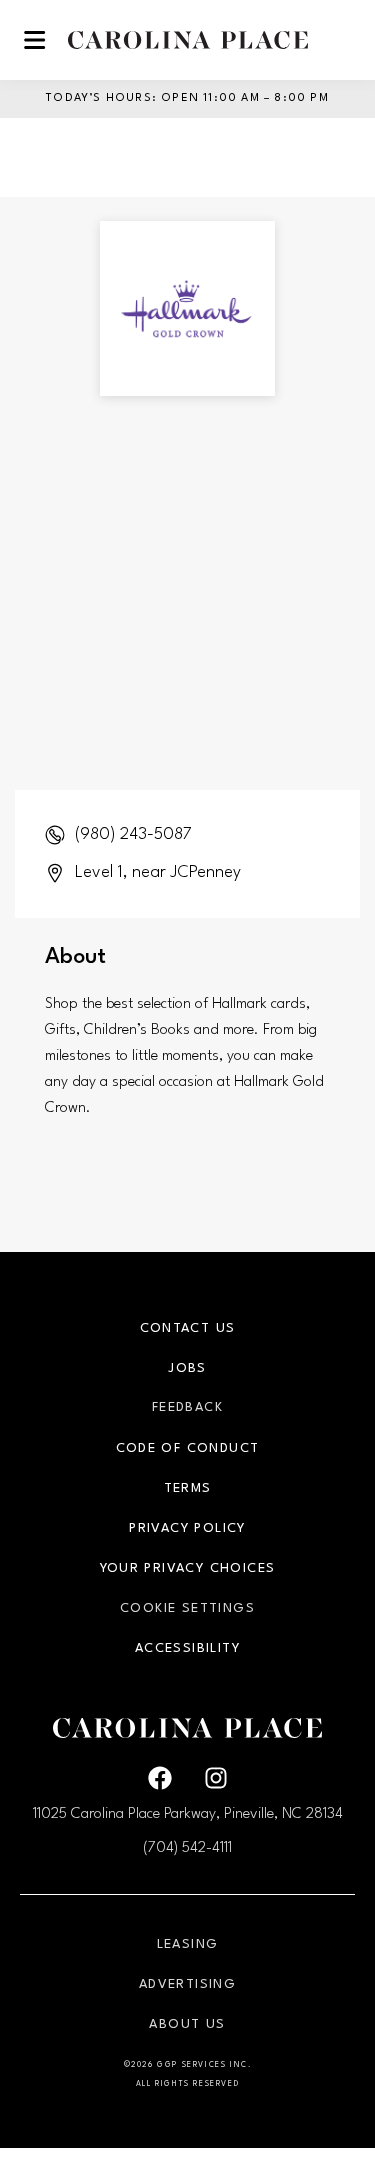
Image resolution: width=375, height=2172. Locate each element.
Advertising (187, 1984)
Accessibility (187, 1648)
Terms (188, 1488)
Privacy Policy (187, 1528)
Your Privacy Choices (188, 1568)
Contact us (188, 1328)
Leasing (188, 1944)
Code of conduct (188, 1448)
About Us (187, 2024)
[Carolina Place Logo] (188, 40)
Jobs (187, 1368)
